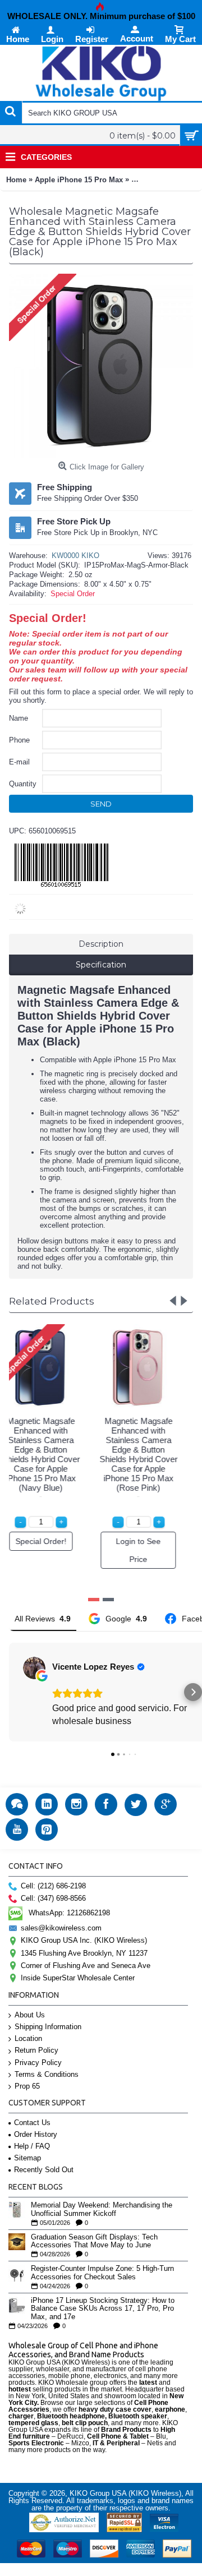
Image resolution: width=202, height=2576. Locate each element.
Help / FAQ (32, 2146)
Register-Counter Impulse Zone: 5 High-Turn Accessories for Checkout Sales (102, 2273)
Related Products (52, 1301)
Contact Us (32, 2123)
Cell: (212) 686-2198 (53, 1886)
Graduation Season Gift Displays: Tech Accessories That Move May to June (94, 2241)
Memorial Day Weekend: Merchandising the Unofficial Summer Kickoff (102, 2209)
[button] (9, 1692)
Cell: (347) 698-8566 (53, 1898)
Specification (101, 965)
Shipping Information (48, 2027)
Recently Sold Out (44, 2170)
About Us (30, 2015)
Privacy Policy (38, 2063)
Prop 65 (27, 2086)
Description (101, 944)
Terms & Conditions (47, 2074)
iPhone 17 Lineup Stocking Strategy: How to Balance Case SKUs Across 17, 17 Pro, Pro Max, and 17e (103, 2309)
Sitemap (27, 2158)
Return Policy (36, 2050)
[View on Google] (34, 1668)
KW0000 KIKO (75, 556)
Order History (36, 2134)
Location (28, 2038)
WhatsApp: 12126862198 (69, 1913)
